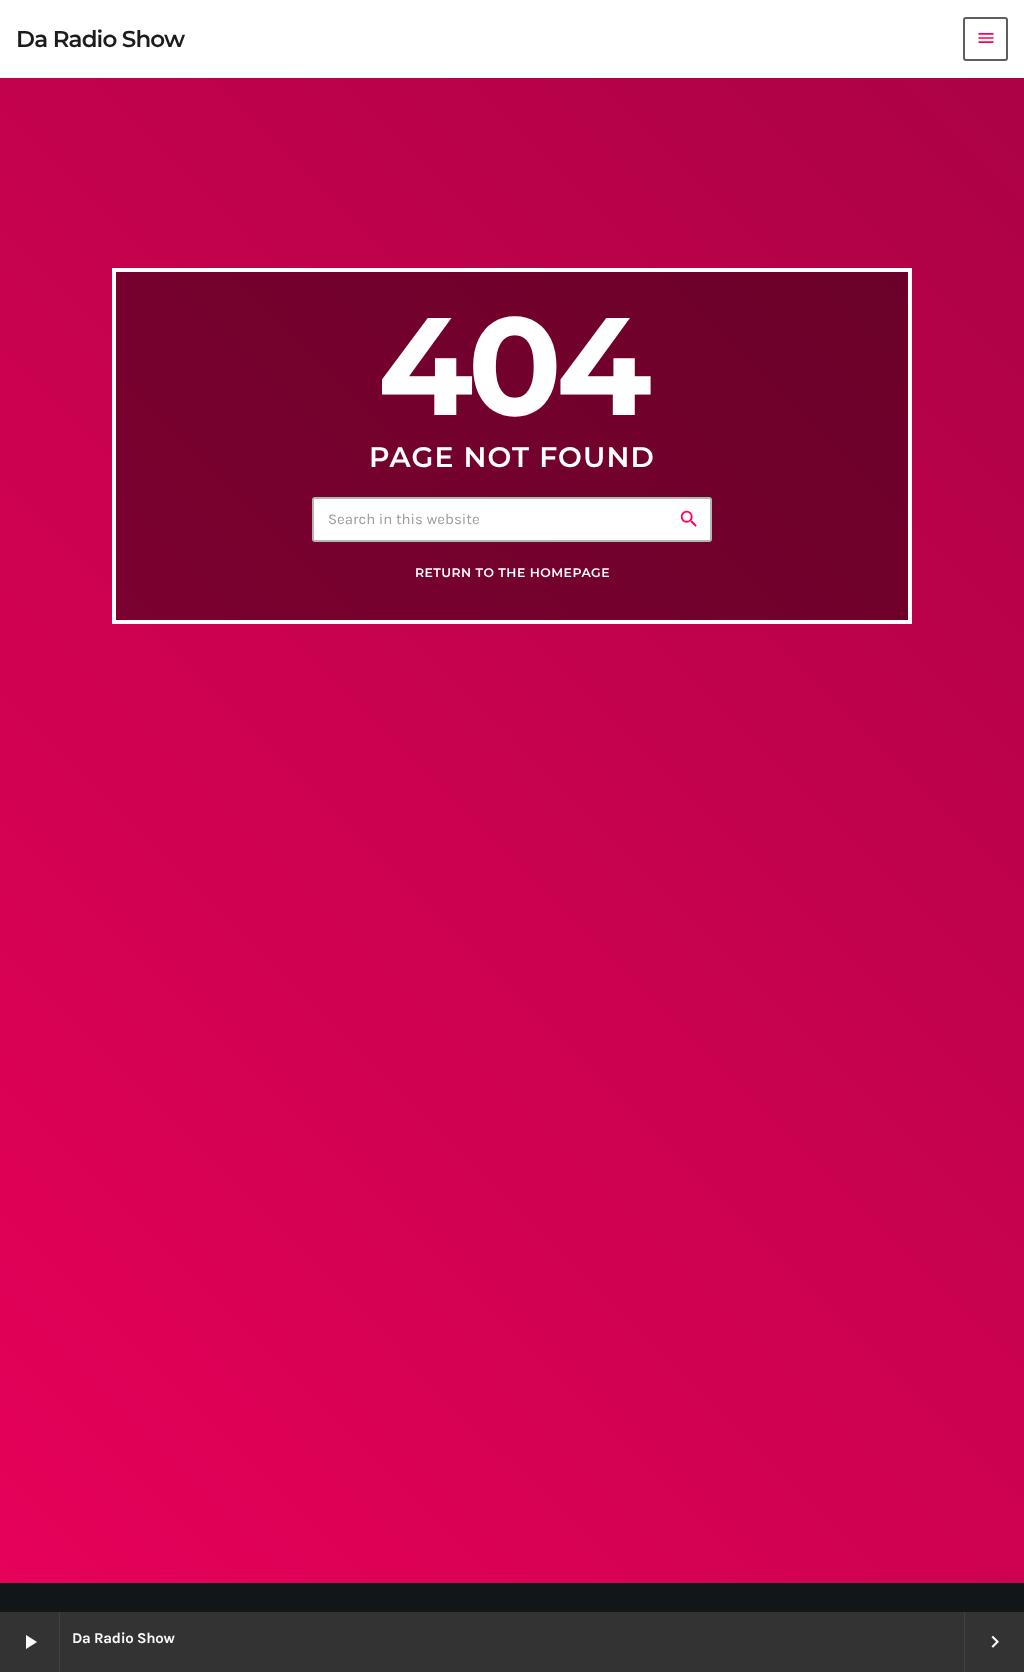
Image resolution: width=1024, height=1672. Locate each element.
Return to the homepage (512, 573)
